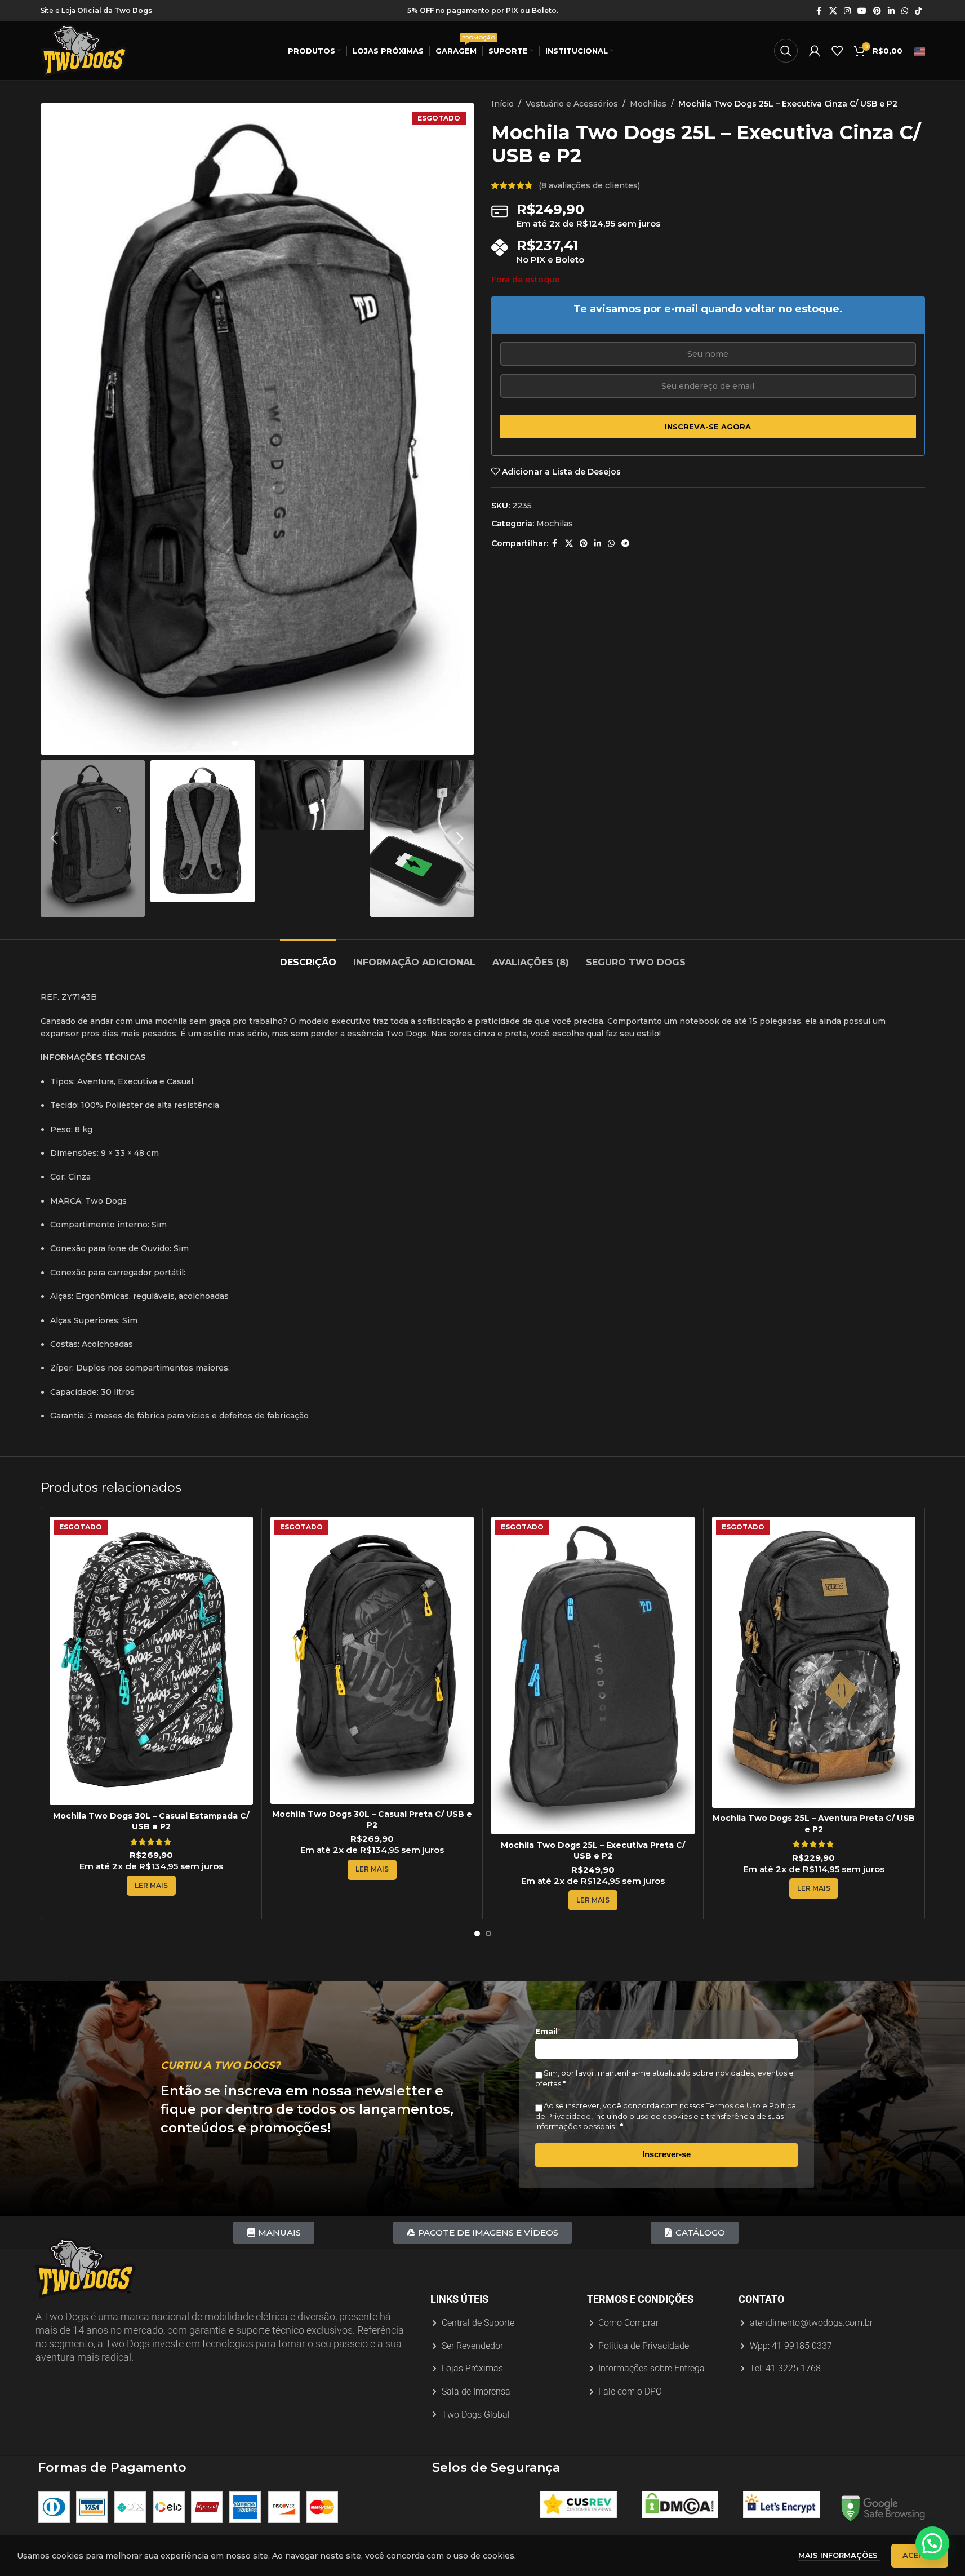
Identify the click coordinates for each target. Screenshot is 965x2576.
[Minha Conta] (815, 51)
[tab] (308, 957)
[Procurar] (786, 51)
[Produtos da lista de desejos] (837, 51)
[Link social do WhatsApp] (905, 11)
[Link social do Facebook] (819, 11)
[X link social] (833, 11)
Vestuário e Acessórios (572, 104)
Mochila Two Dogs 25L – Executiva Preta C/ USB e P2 (593, 1851)
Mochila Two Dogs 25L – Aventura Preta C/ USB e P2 (814, 1824)
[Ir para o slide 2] (246, 743)
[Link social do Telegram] (625, 544)
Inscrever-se (666, 2154)
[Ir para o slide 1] (235, 743)
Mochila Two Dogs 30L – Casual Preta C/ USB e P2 (372, 1820)
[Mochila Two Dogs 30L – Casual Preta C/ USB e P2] (372, 1660)
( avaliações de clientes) (589, 185)
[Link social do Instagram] (847, 11)
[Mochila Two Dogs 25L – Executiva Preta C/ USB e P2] (593, 1675)
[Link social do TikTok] (918, 11)
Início (502, 104)
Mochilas (648, 104)
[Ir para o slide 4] (269, 743)
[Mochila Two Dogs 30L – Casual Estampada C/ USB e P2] (151, 1661)
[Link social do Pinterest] (877, 11)
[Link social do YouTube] (862, 11)
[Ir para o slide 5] (280, 743)
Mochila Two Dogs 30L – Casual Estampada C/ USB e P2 (151, 1821)
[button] (55, 839)
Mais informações (839, 2555)
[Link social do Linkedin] (891, 11)
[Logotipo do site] (84, 50)
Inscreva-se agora (708, 427)
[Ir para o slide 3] (257, 743)
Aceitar (920, 2555)
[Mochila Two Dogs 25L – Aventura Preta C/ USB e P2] (814, 1662)
